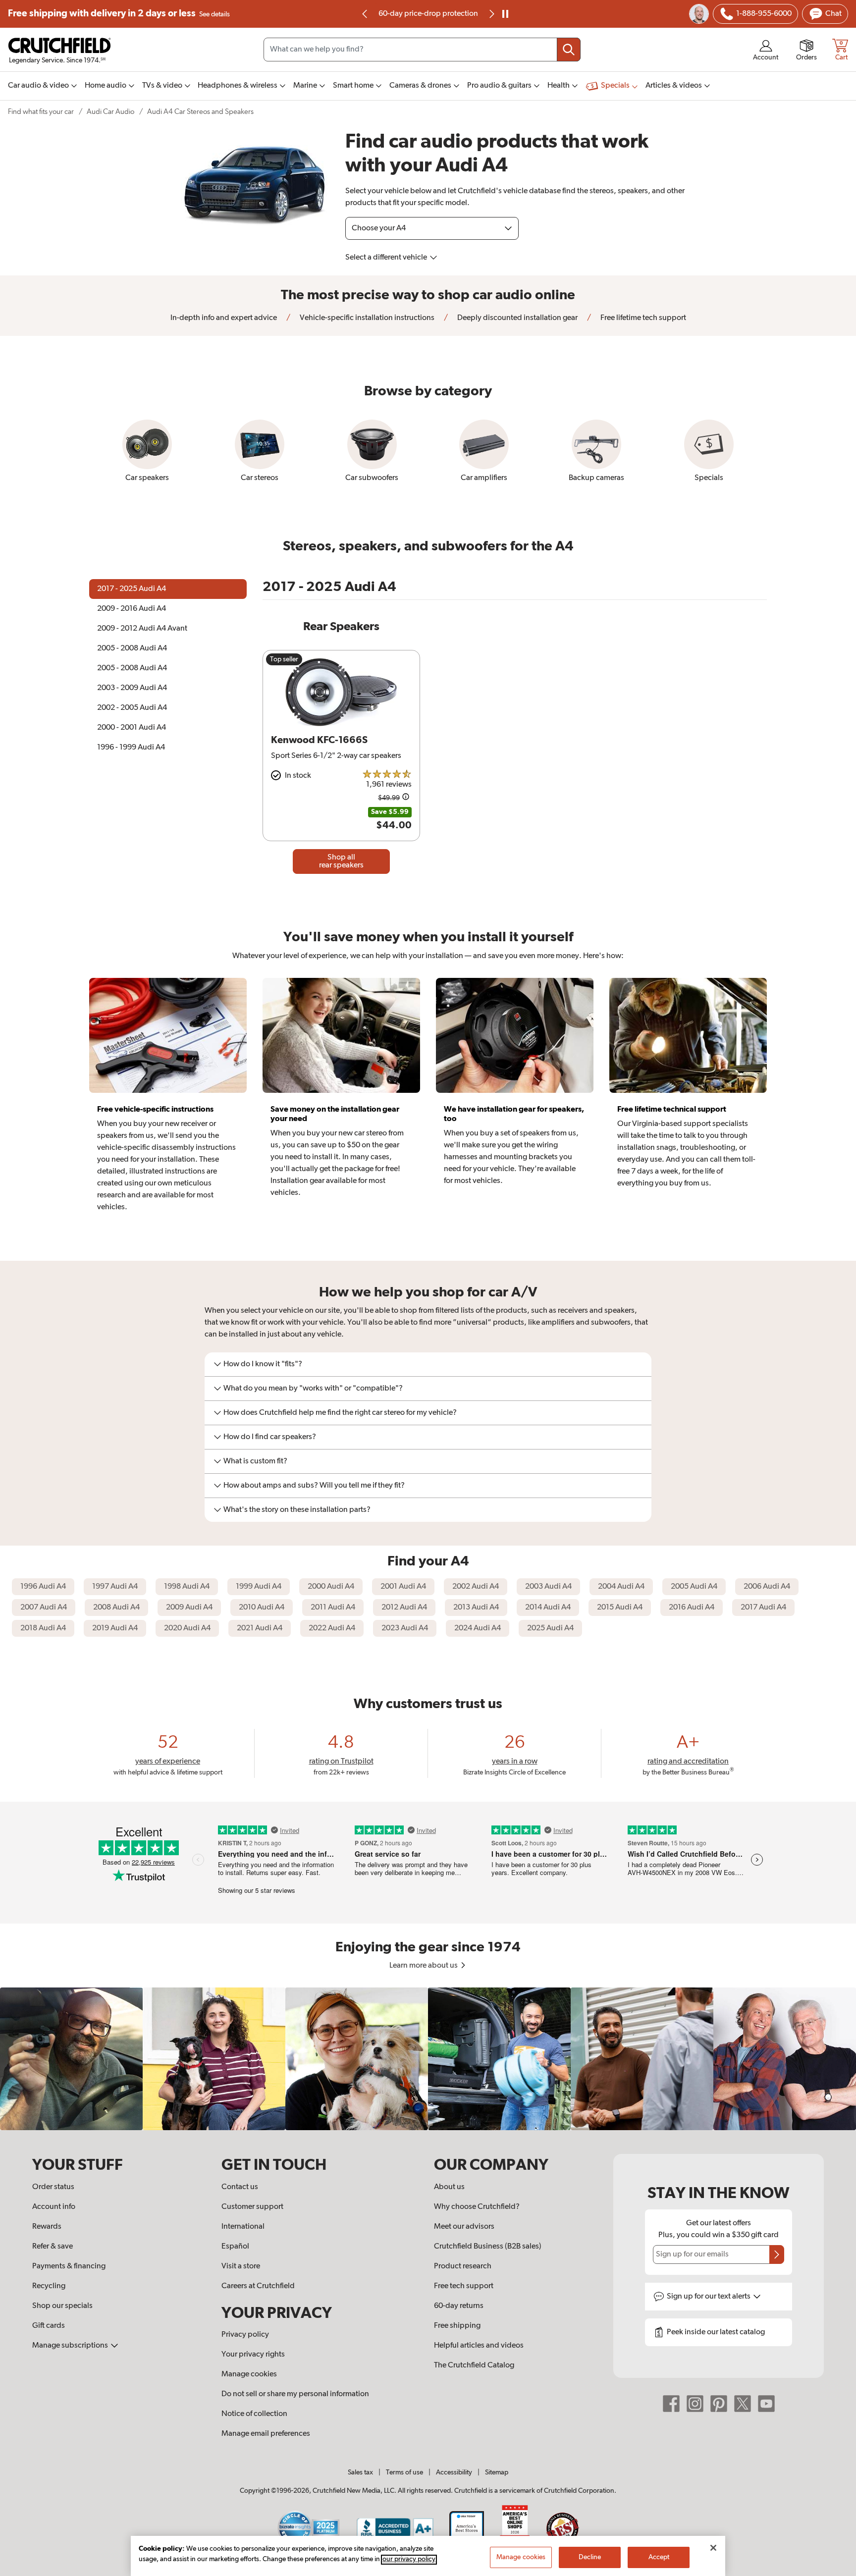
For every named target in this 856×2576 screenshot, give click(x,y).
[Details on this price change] (406, 798)
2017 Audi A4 (763, 1608)
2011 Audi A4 (333, 1608)
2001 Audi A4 (403, 1587)
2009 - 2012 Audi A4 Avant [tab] (142, 629)
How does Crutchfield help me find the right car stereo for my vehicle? (340, 1413)
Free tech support (464, 2286)
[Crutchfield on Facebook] (671, 2404)
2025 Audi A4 (550, 1628)
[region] (428, 2059)
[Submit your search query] (569, 50)
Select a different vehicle (387, 258)
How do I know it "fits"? (263, 1364)
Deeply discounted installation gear (517, 318)
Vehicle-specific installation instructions (366, 318)
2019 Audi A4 (115, 1628)
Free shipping (119, 14)
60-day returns (428, 14)
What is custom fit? (255, 1461)
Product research (463, 2266)
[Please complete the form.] (777, 2254)
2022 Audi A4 (332, 1628)
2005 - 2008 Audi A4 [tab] (132, 648)
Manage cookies (249, 2374)
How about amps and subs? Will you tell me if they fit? (314, 1486)
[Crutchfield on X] (743, 2404)
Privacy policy (245, 2335)
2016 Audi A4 (692, 1608)
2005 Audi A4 (694, 1587)
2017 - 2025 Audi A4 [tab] (132, 589)
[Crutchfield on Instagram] (695, 2404)
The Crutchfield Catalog (474, 2365)
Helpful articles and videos (479, 2346)
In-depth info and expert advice (224, 318)
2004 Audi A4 (621, 1587)
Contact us (240, 2187)
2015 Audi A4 (620, 1608)
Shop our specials (62, 2306)
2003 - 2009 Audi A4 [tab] (132, 688)
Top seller (284, 659)
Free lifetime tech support (642, 318)
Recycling (49, 2286)
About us (449, 2187)
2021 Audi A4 (260, 1628)
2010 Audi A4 (262, 1608)
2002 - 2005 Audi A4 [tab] (132, 708)
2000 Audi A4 (331, 1587)
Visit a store (241, 2266)
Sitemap (497, 2472)
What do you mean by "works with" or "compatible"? (313, 1389)
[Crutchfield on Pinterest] (719, 2404)
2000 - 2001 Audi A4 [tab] (132, 728)
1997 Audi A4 (115, 1587)
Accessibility (454, 2472)
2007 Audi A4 (44, 1608)
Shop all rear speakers (341, 861)
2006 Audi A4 (767, 1587)
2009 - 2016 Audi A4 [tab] (132, 609)
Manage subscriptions (71, 2346)
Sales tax (360, 2472)
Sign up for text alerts (709, 2297)
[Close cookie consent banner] (713, 2548)
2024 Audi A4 (478, 1628)
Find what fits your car (41, 112)
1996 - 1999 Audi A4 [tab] (131, 748)
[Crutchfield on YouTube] (766, 2404)
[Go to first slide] (491, 14)
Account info (54, 2207)
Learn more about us (424, 1966)
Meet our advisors (464, 2227)
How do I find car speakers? (270, 1437)
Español (235, 2247)
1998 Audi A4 (187, 1587)
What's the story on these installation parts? (297, 1510)
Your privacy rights (253, 2355)
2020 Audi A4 (187, 1628)
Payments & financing (69, 2266)
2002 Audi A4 (476, 1587)
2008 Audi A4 (116, 1608)
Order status (53, 2187)
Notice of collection (254, 2414)
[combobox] (422, 50)
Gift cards (49, 2326)
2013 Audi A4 (476, 1608)
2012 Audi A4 (404, 1608)
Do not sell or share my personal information (295, 2394)
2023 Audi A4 (405, 1628)
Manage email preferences (266, 2434)
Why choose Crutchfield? (477, 2207)
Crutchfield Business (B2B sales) (488, 2247)
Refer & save (53, 2247)
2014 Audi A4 (548, 1608)
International (243, 2227)
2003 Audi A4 (548, 1587)
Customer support (252, 2207)
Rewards (47, 2227)
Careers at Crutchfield (258, 2286)
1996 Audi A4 (43, 1587)
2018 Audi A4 (43, 1628)
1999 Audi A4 (259, 1587)
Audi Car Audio (110, 112)
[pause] (505, 14)
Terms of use (404, 2472)
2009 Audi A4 (189, 1608)
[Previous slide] (365, 14)
